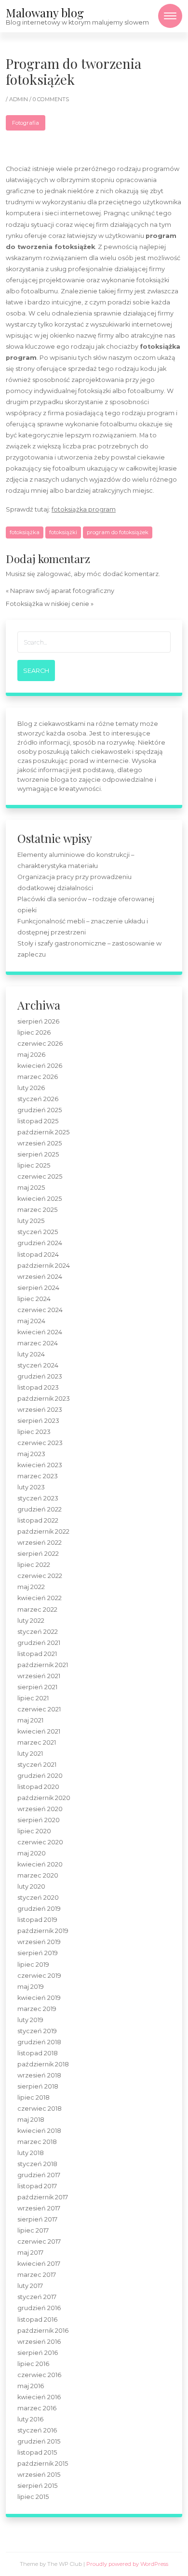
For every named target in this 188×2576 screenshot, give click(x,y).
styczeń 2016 (37, 2430)
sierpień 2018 (38, 2086)
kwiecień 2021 (39, 1731)
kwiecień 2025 (40, 1199)
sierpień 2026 (38, 1021)
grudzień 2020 (40, 1776)
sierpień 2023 (38, 1421)
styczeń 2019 (37, 2031)
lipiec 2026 (34, 1032)
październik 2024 (44, 1266)
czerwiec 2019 (39, 1976)
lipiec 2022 (34, 1565)
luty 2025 (31, 1221)
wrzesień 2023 (40, 1410)
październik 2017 (43, 2197)
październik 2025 (43, 1132)
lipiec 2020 (34, 1831)
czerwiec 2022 (40, 1576)
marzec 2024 (38, 1343)
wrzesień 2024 (40, 1277)
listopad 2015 (37, 2452)
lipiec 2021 (33, 1698)
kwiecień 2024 (40, 1332)
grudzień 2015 (39, 2441)
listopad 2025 (38, 1121)
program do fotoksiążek (118, 532)
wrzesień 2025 (40, 1143)
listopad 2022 (38, 1520)
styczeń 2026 (38, 1099)
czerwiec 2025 (40, 1176)
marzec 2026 (38, 1077)
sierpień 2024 (38, 1288)
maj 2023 (31, 1454)
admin (19, 99)
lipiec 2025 (34, 1165)
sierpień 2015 (37, 2486)
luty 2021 (30, 1754)
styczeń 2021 (37, 1765)
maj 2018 (31, 2120)
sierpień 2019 (38, 1953)
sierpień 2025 (38, 1154)
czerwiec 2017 (39, 2241)
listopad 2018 (38, 2053)
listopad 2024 (38, 1255)
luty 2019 (30, 2020)
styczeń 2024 (38, 1365)
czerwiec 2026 (40, 1044)
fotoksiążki (63, 532)
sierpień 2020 (39, 1820)
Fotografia (26, 123)
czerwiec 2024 (40, 1310)
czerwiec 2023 (40, 1443)
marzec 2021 (37, 1742)
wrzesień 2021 (39, 1676)
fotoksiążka (25, 532)
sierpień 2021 (37, 1687)
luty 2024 (31, 1354)
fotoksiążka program (84, 509)
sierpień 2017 (37, 2219)
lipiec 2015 (33, 2497)
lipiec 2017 (33, 2230)
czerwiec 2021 (39, 1709)
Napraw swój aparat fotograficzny (62, 591)
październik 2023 (44, 1399)
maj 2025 (31, 1188)
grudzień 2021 (39, 1643)
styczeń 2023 (38, 1498)
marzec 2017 (37, 2275)
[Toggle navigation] (170, 16)
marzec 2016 (37, 2408)
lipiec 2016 (33, 2364)
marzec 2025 (37, 1210)
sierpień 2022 (38, 1554)
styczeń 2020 (38, 1898)
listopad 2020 (38, 1787)
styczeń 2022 (38, 1632)
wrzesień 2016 (39, 2342)
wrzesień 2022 (40, 1543)
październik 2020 (44, 1798)
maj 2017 (30, 2253)
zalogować (54, 574)
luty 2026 (31, 1088)
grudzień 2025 (40, 1110)
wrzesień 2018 (39, 2075)
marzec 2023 (38, 1476)
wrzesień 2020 (40, 1809)
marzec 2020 (38, 1875)
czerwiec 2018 (40, 2109)
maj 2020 (32, 1853)
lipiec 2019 (33, 1965)
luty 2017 (30, 2286)
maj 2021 (30, 1720)
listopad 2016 (37, 2320)
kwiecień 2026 (40, 1066)
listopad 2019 (37, 1920)
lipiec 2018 (34, 2097)
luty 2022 (31, 1621)
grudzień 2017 (39, 2175)
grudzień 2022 (40, 1509)
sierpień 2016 (38, 2353)
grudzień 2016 (39, 2308)
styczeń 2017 (37, 2297)
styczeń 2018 (37, 2164)
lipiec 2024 (34, 1299)
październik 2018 (43, 2064)
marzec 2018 (37, 2142)
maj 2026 (31, 1055)
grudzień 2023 (40, 1376)
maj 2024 (31, 1321)
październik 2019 (43, 1931)
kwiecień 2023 (40, 1465)
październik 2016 (43, 2331)
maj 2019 (31, 1987)
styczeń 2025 (38, 1232)
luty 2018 (31, 2153)
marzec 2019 (37, 2009)
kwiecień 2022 (40, 1598)
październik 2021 (43, 1665)
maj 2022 (31, 1587)
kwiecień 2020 (40, 1864)
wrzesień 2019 (39, 1942)
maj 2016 (31, 2386)
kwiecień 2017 (39, 2264)
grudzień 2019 (39, 1909)
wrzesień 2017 (39, 2208)
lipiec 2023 (34, 1432)
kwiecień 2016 (39, 2397)
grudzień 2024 (40, 1243)
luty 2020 (31, 1886)
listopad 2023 (38, 1387)
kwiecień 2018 (39, 2131)
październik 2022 (43, 1531)
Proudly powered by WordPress (127, 2564)
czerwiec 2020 (40, 1842)
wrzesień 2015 (39, 2475)
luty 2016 (30, 2419)
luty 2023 (31, 1487)
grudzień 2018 (39, 2042)
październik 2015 (43, 2464)
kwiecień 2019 (39, 1998)
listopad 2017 (37, 2186)
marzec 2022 (37, 1610)
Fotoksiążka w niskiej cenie (47, 604)
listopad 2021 (37, 1654)
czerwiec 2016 (39, 2375)
